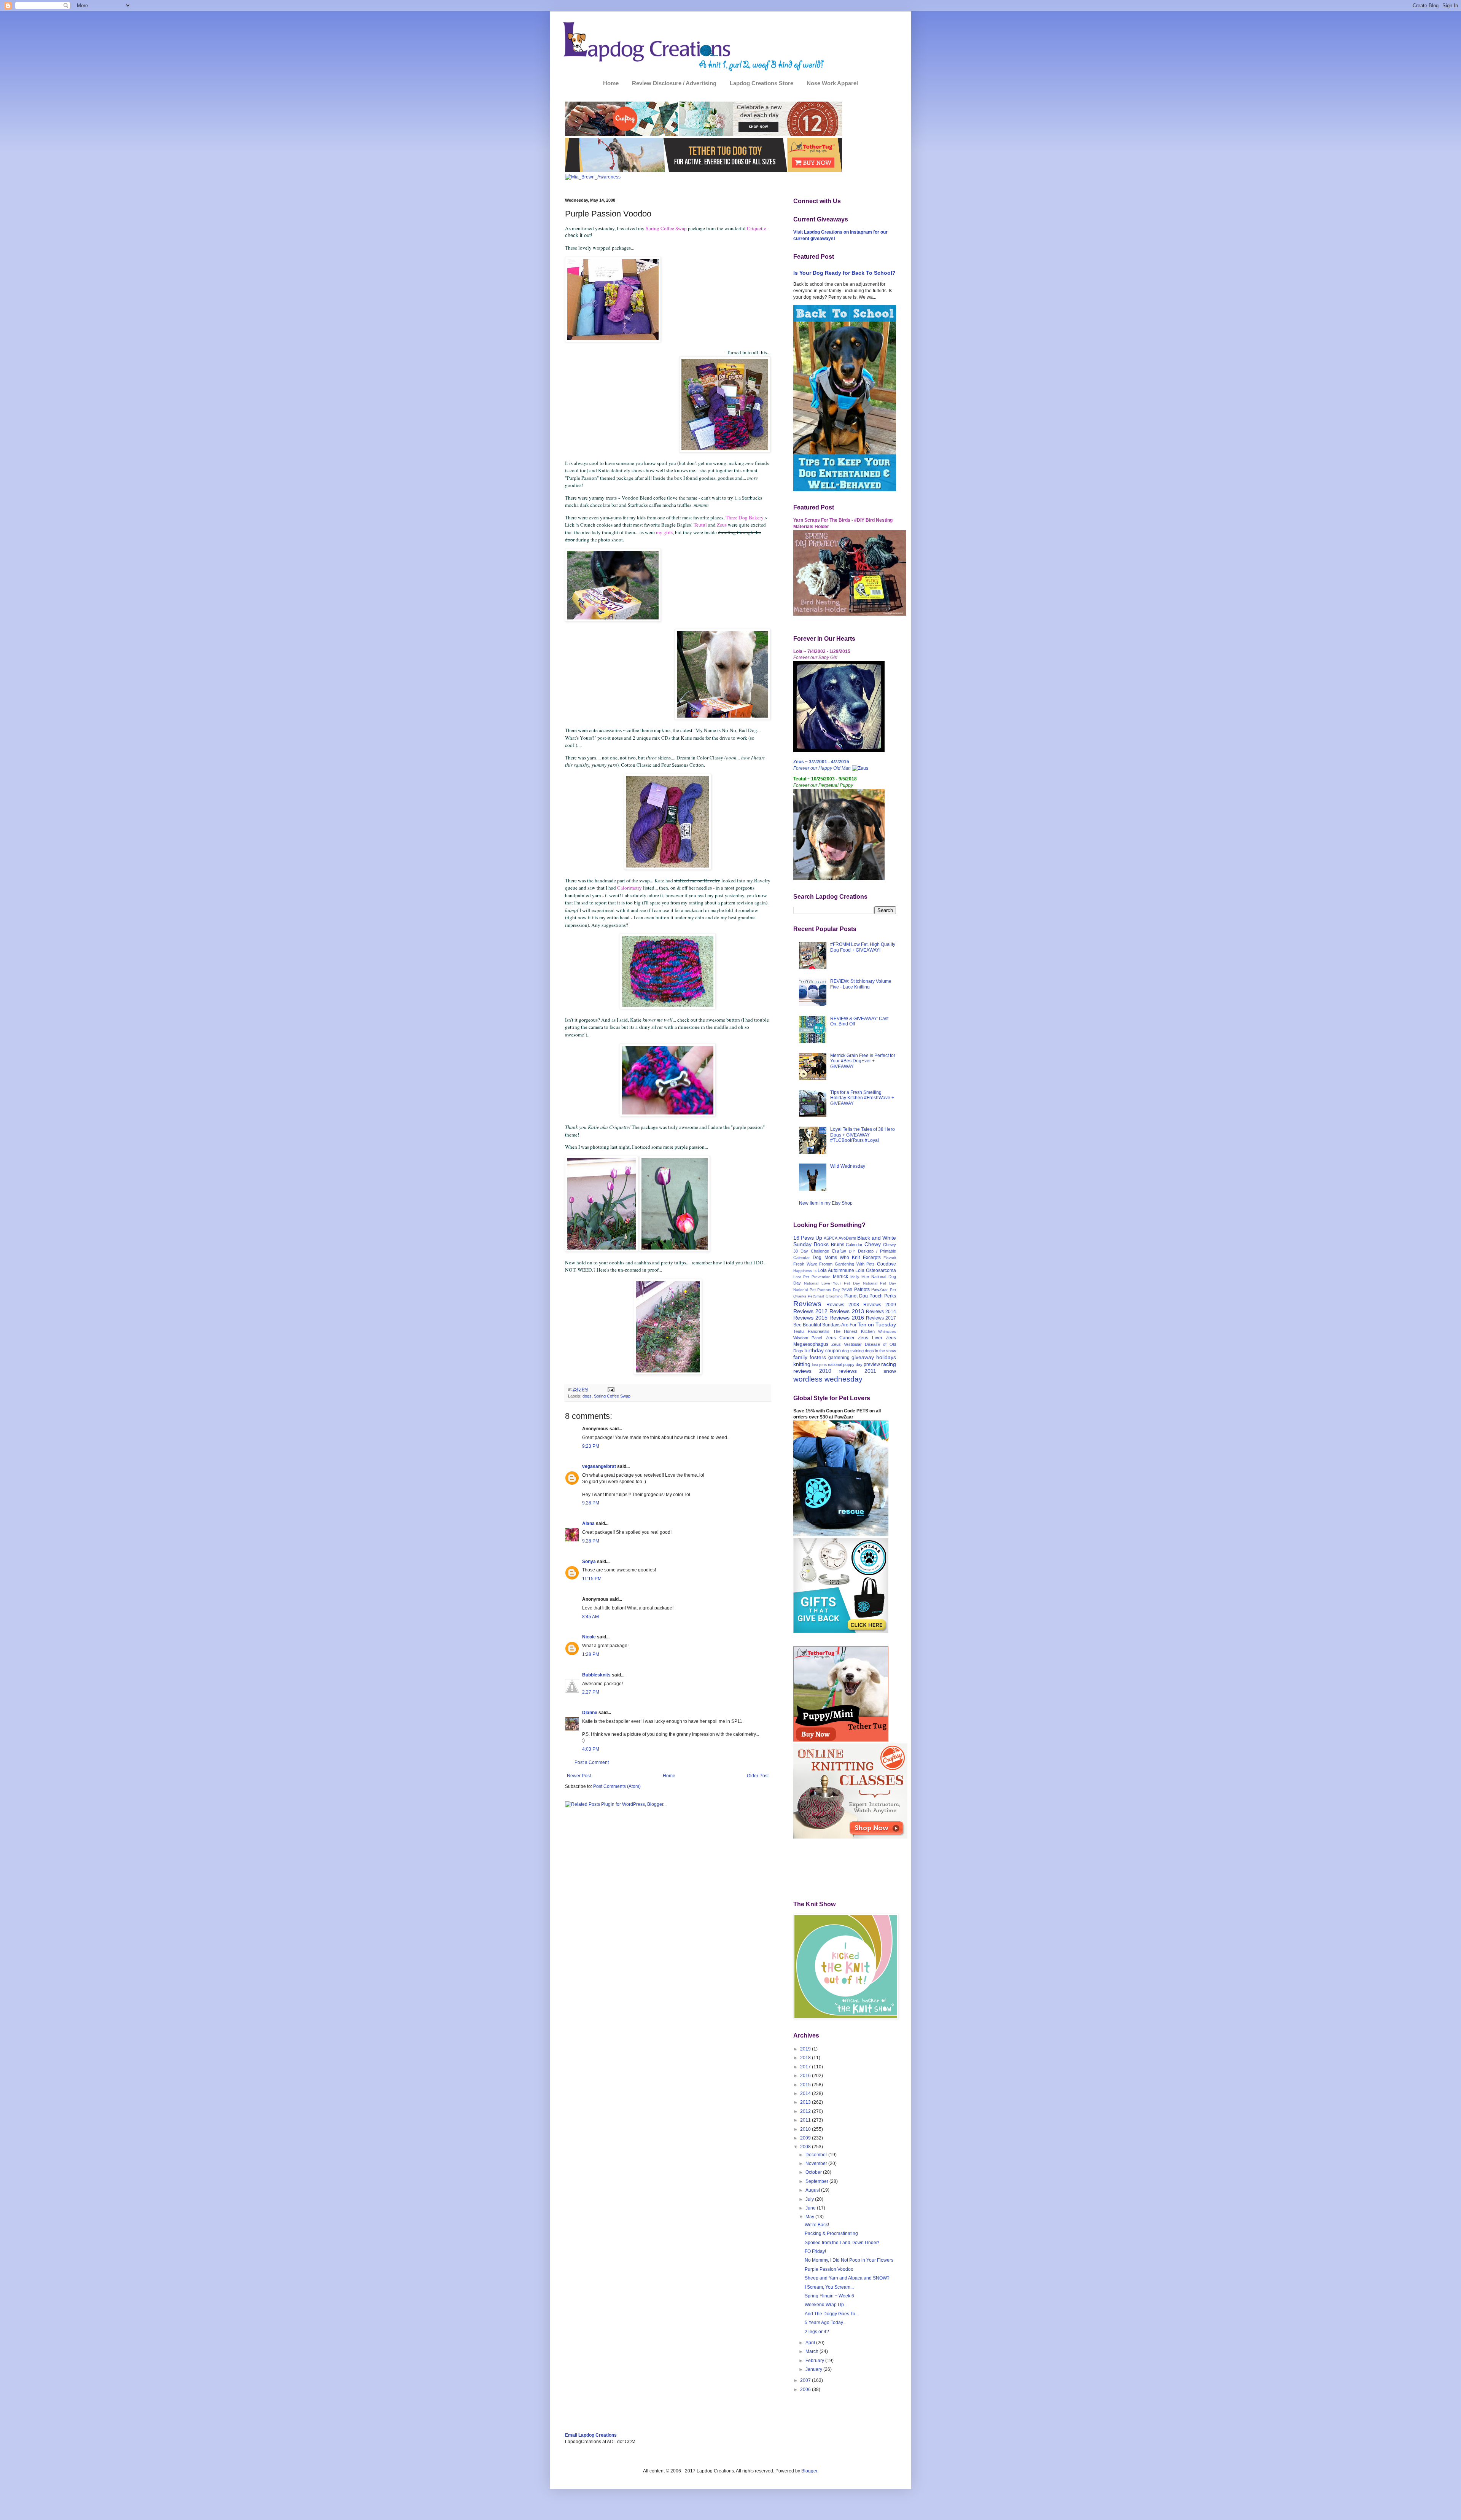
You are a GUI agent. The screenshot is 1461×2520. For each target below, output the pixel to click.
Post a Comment (592, 1762)
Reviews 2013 (847, 1311)
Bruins (838, 1245)
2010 (806, 2129)
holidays (886, 1357)
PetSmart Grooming (825, 1296)
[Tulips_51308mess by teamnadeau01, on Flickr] (668, 1373)
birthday (814, 1350)
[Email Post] (610, 1389)
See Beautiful (807, 1325)
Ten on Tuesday (877, 1324)
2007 (806, 2380)
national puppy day (845, 1364)
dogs (587, 1396)
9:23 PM (591, 1446)
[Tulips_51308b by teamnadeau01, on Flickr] (675, 1250)
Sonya (589, 1562)
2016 (806, 2076)
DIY (852, 1251)
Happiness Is (805, 1271)
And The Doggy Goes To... (832, 2314)
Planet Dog (856, 1296)
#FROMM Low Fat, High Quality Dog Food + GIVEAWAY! (863, 947)
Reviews (807, 1304)
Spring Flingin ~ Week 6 (829, 2296)
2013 (806, 2102)
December (817, 2155)
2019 (806, 2049)
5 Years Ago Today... (825, 2323)
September (817, 2181)
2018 (806, 2058)
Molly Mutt (860, 1277)
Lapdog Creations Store (762, 83)
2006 (806, 2389)
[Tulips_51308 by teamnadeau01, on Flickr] (602, 1250)
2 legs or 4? (817, 2332)
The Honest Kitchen (854, 1331)
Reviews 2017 (881, 1318)
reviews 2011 (857, 1371)
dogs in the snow (880, 1351)
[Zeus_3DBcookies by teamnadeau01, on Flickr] (723, 718)
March (812, 2351)
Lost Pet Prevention (812, 1277)
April (811, 2343)
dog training (853, 1351)
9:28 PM (591, 1503)
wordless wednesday (828, 1379)
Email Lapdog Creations (591, 2435)
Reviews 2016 (847, 1318)
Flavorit (890, 1258)
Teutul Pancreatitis (811, 1331)
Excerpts (872, 1258)
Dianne (590, 1713)
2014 (806, 2093)
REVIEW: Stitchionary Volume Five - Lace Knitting (861, 984)
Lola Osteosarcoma (876, 1270)
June (811, 2208)
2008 (806, 2147)
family (800, 1357)
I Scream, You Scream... (829, 2287)
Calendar (854, 1245)
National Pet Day (880, 1283)
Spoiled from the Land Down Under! (842, 2243)
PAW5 (847, 1290)
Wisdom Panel (808, 1338)
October (814, 2172)
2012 (806, 2111)
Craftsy (839, 1251)
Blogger (809, 2471)
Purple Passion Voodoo (829, 2269)
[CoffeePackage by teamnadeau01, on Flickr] (725, 451)
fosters (818, 1357)
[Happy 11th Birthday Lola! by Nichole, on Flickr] (839, 751)
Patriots (862, 1289)
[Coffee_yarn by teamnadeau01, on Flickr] (668, 868)
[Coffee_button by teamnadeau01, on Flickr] (668, 1115)
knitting (802, 1364)
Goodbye (886, 1264)
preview (872, 1364)
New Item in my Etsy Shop (826, 1203)
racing (889, 1364)
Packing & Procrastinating (831, 2233)
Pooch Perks (883, 1296)
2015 (806, 2085)
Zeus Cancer (840, 1338)
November (817, 2163)
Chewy (873, 1244)
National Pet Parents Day (816, 1290)
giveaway (863, 1357)
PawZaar (880, 1289)
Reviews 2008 (843, 1305)
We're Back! (817, 2225)
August (813, 2190)
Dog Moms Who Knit (836, 1258)
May (810, 2217)
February (815, 2361)
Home (611, 83)
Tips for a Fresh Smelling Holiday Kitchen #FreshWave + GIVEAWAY (862, 1098)
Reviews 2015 (810, 1318)
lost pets (819, 1365)
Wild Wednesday (848, 1166)
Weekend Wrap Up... (826, 2305)
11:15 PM (592, 1579)
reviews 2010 (812, 1371)
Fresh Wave (805, 1264)
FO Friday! (815, 2251)
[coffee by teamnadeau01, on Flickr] (613, 340)
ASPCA (831, 1238)
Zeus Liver (870, 1338)
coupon (833, 1351)
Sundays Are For (839, 1325)
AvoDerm (847, 1238)
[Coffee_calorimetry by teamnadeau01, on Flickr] (668, 1007)
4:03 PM (591, 1749)
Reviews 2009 (880, 1305)
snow (890, 1371)
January (814, 2369)
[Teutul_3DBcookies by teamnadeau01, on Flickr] (613, 620)
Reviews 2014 (881, 1312)
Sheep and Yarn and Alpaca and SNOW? (847, 2278)
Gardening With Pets (855, 1264)
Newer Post (579, 1776)
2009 (806, 2138)
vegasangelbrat (599, 1466)
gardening (839, 1358)
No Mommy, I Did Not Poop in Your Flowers (849, 2260)
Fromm (826, 1264)
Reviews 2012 (810, 1311)
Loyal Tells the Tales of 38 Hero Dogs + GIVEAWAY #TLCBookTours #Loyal (863, 1135)
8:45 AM (590, 1617)
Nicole (589, 1637)
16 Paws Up (808, 1238)
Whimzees (887, 1332)
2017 (806, 2067)
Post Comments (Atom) (617, 1786)
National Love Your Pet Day (832, 1283)
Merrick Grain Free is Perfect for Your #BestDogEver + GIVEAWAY (863, 1061)
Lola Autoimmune (836, 1270)
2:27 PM (591, 1692)
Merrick (840, 1277)
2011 (806, 2120)
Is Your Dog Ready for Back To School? (844, 273)
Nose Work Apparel (832, 83)
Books (821, 1244)
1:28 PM (591, 1654)
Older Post (758, 1776)
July (810, 2199)
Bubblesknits (596, 1675)
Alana (588, 1523)
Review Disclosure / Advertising (674, 83)
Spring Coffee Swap (612, 1396)
